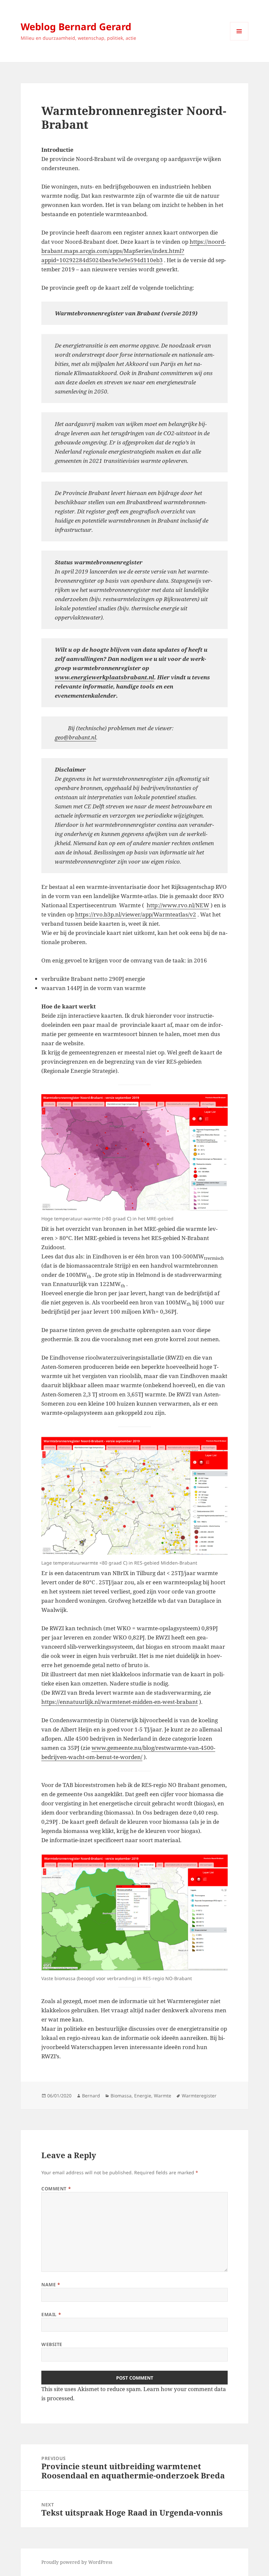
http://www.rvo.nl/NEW (178, 905)
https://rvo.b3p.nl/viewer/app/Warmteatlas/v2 (136, 914)
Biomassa (121, 2096)
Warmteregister (199, 2096)
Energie (143, 2096)
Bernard (91, 2096)
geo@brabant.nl (75, 737)
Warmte (163, 2096)
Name (51, 2284)
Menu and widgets (239, 40)
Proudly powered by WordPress (77, 2562)
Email (51, 2314)
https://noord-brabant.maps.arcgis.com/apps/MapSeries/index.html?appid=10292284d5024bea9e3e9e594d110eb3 (134, 251)
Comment (56, 2189)
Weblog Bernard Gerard (76, 26)
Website (52, 2344)
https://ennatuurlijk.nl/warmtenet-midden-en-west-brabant (120, 1702)
